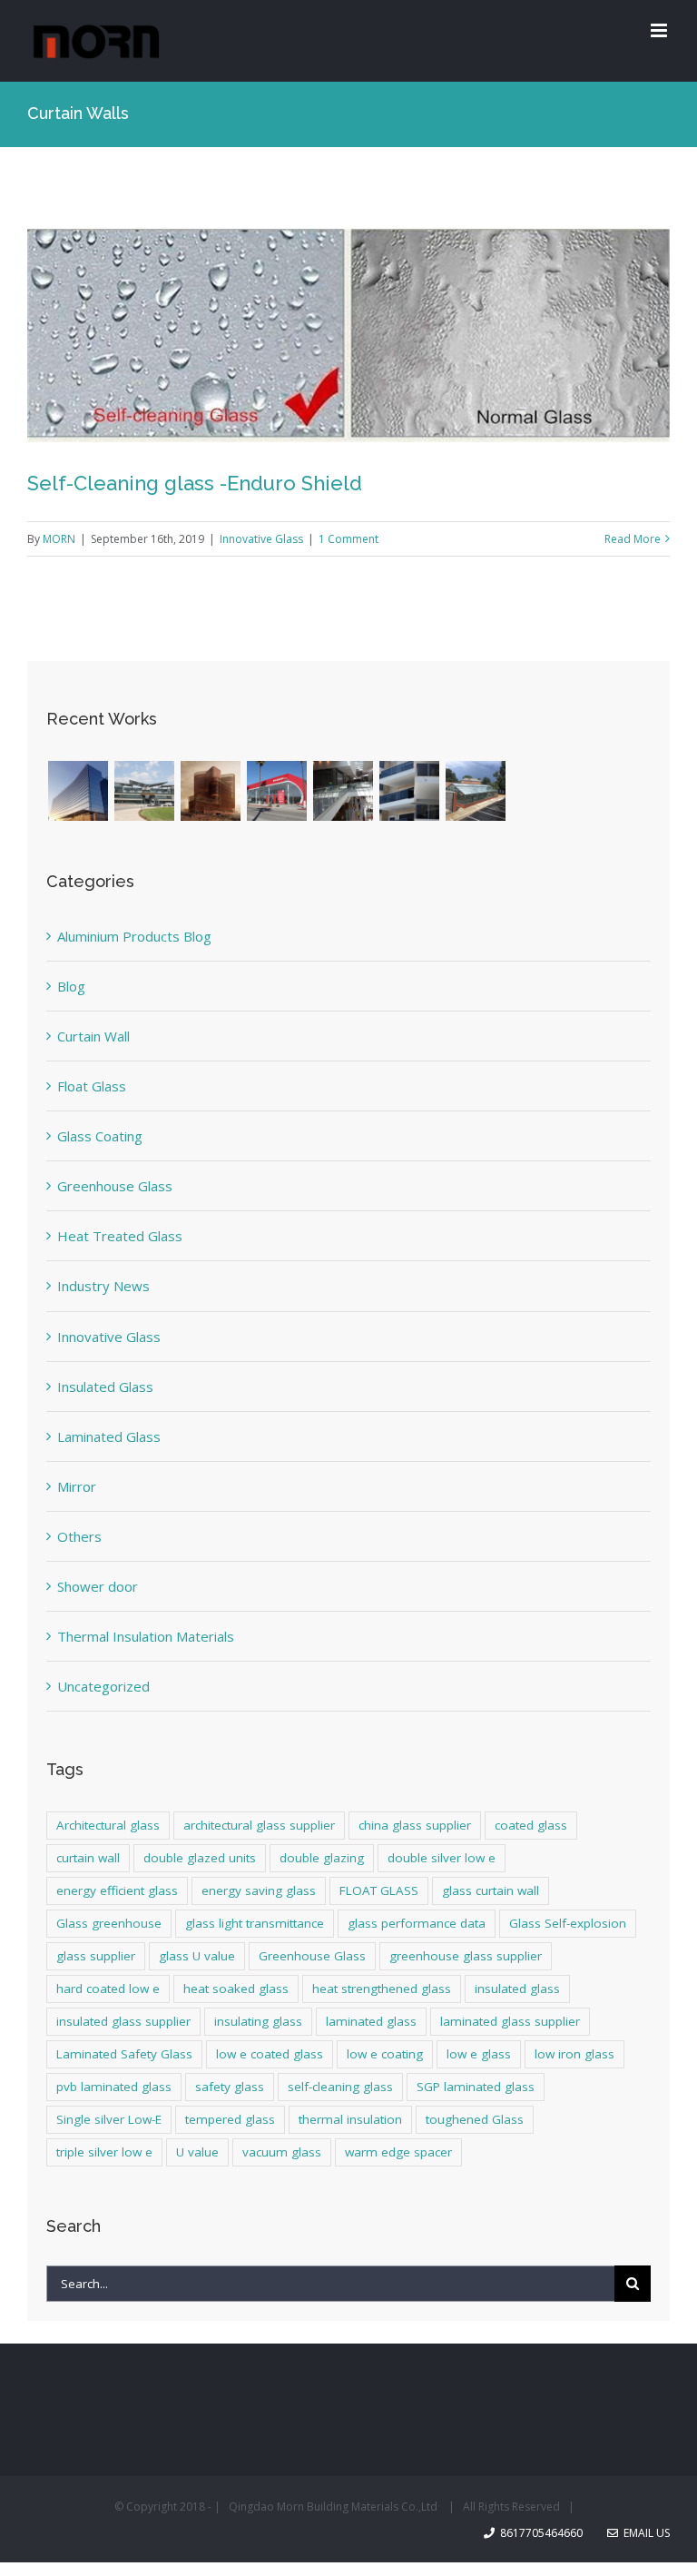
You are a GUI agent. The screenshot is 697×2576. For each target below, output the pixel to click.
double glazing (322, 1858)
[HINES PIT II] (78, 791)
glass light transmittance (255, 1923)
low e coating (385, 2054)
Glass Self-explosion (568, 1923)
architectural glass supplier (259, 1825)
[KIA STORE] (276, 791)
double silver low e (442, 1858)
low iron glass (574, 2054)
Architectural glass (108, 1825)
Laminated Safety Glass (124, 2054)
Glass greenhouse (109, 1923)
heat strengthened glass (382, 1989)
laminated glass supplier (510, 2021)
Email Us (644, 2533)
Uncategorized (103, 1686)
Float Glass (92, 1086)
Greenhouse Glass (115, 1186)
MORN (59, 539)
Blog (71, 986)
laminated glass (371, 2021)
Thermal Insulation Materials (146, 1636)
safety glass (230, 2087)
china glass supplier (415, 1825)
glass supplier (96, 1956)
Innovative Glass (261, 539)
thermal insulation (350, 2119)
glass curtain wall (491, 1890)
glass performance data (417, 1923)
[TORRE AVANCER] (210, 791)
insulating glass (258, 2021)
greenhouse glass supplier (466, 1956)
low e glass (479, 2054)
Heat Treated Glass (120, 1236)
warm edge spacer (398, 2152)
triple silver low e (104, 2152)
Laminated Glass (109, 1436)
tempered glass (230, 2119)
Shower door (98, 1586)
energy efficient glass (117, 1890)
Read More (633, 539)
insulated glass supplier (123, 2021)
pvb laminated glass (114, 2087)
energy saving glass (259, 1890)
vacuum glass (282, 2152)
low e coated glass (270, 2054)
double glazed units (200, 1858)
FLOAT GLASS (379, 1890)
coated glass (531, 1825)
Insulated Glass (105, 1387)
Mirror (77, 1486)
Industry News (103, 1286)
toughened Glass (475, 2119)
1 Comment (348, 539)
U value (197, 2152)
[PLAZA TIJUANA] (144, 791)
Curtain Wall (93, 1036)
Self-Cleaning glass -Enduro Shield (195, 483)
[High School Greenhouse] (475, 791)
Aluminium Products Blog (134, 936)
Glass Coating (100, 1136)
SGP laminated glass (476, 2087)
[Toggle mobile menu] (660, 30)
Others (79, 1536)
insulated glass (517, 1989)
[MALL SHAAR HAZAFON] (343, 791)
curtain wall (88, 1858)
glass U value (197, 1956)
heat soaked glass (236, 1989)
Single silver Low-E (109, 2119)
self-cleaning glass (340, 2087)
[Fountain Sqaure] (409, 791)
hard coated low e (108, 1989)
